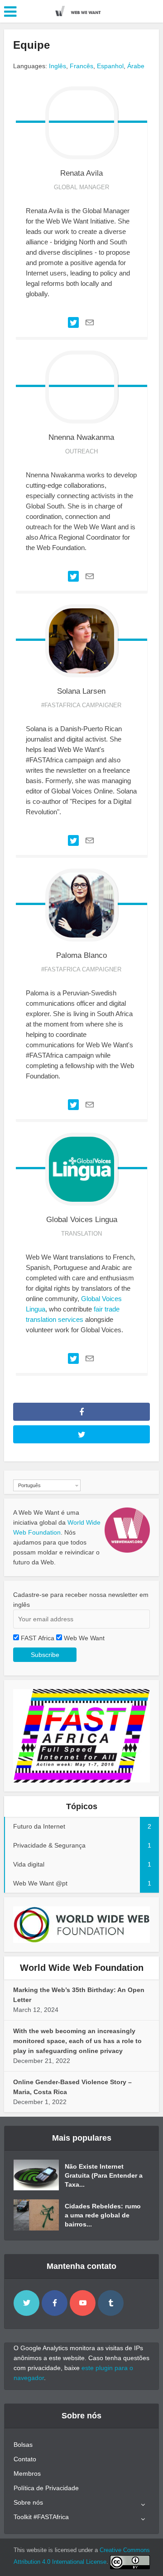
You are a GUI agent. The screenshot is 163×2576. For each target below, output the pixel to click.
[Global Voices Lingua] (81, 1169)
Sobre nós (28, 2502)
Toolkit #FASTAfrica (41, 2517)
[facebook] (55, 2303)
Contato (25, 2459)
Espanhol (110, 66)
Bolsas (23, 2445)
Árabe (136, 66)
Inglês (58, 66)
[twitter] (26, 2303)
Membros (27, 2473)
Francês (81, 66)
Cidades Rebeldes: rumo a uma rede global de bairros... (103, 2215)
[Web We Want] (81, 10)
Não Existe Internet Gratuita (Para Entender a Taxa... (104, 2175)
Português (29, 1485)
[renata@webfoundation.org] (90, 322)
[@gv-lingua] (73, 1358)
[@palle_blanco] (73, 1104)
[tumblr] (111, 2303)
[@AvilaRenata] (73, 322)
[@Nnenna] (73, 576)
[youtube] (83, 2303)
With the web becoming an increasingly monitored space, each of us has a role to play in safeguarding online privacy (77, 2041)
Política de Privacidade (46, 2488)
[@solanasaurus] (73, 840)
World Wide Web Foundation (82, 1968)
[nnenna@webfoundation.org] (90, 576)
